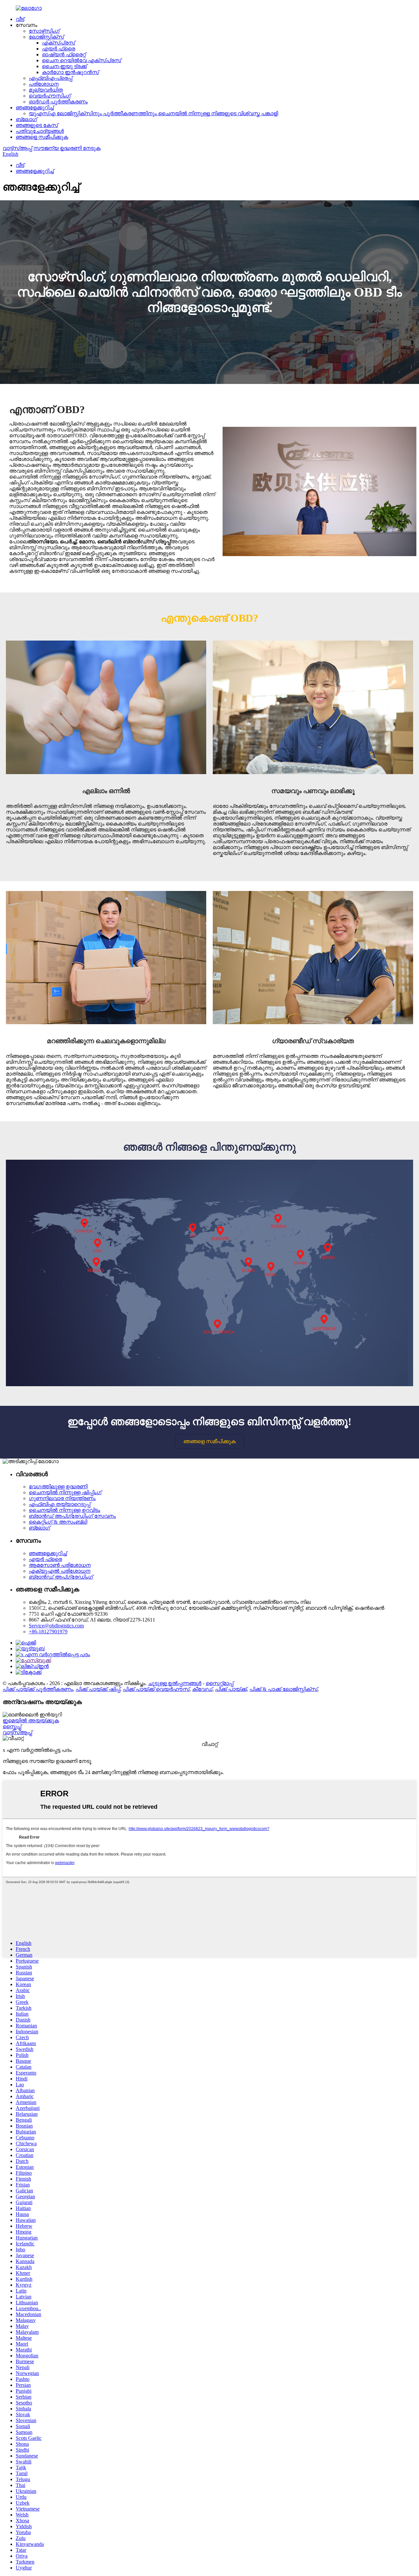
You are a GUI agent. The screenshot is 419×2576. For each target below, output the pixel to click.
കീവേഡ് (202, 1689)
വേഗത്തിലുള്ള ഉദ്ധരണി (58, 1487)
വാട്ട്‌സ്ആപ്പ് (17, 148)
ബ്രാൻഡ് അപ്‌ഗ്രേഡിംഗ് (61, 1577)
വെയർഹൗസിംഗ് (50, 96)
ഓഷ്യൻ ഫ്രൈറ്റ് (64, 54)
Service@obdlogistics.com (56, 1626)
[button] (209, 1442)
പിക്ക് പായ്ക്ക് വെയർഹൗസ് (156, 1689)
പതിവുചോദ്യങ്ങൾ (40, 131)
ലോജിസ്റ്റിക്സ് (46, 37)
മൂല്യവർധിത (46, 90)
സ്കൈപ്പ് (12, 1726)
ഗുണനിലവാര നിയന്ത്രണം (62, 1498)
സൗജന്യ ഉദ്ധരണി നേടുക (67, 148)
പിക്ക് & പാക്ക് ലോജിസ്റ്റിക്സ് (283, 1689)
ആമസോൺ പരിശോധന (60, 1565)
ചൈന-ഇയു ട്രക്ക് (64, 66)
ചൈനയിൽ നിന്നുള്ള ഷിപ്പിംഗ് (65, 1492)
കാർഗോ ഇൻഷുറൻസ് (70, 72)
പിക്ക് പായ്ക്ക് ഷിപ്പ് (98, 1689)
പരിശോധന (44, 84)
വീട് (20, 19)
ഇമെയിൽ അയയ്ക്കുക (31, 1721)
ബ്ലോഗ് (26, 119)
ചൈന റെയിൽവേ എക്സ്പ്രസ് (82, 60)
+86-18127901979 (48, 1632)
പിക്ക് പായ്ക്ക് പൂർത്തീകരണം (38, 1689)
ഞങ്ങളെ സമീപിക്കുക (42, 137)
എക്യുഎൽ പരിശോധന (60, 1571)
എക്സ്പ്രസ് (58, 43)
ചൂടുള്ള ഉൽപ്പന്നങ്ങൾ (175, 1683)
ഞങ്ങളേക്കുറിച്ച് (35, 108)
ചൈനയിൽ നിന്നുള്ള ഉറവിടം (64, 1510)
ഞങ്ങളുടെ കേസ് (37, 125)
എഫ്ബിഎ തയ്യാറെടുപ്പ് (60, 1504)
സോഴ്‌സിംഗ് (44, 31)
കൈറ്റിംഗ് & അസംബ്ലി (58, 1522)
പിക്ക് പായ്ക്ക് (231, 1689)
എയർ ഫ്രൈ (58, 49)
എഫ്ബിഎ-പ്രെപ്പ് (51, 78)
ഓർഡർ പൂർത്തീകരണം (58, 102)
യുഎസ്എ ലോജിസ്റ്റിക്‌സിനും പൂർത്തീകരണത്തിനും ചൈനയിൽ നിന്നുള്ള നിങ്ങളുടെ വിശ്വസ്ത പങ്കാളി (153, 113)
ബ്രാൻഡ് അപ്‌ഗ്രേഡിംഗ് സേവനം (72, 1516)
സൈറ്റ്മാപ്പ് (219, 1683)
